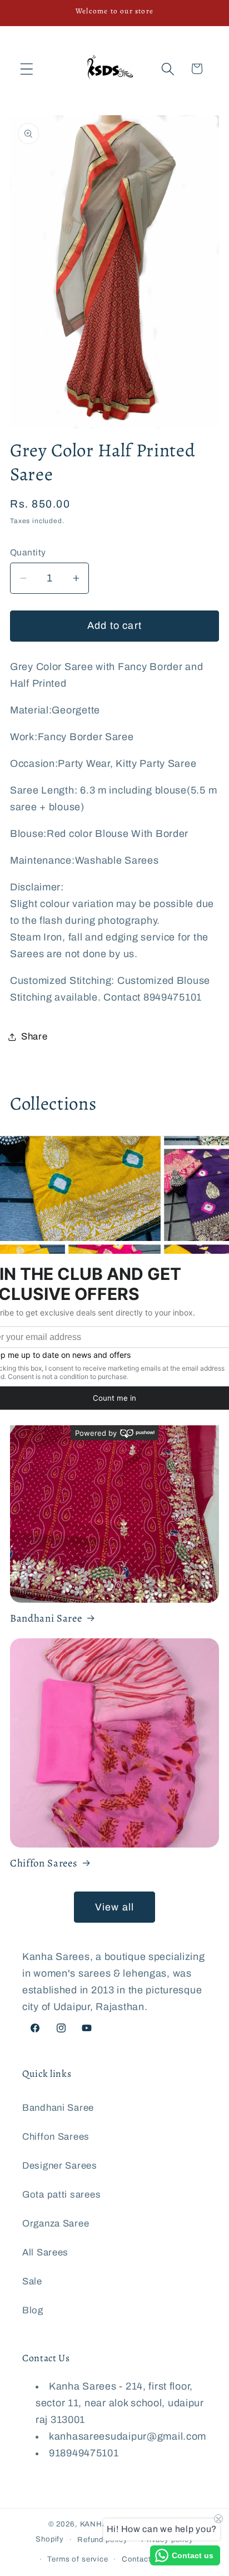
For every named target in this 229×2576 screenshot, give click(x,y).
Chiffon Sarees (44, 1863)
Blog (33, 2310)
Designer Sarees (60, 2166)
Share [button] (34, 1036)
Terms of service (78, 2559)
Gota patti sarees (61, 2195)
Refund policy (103, 2540)
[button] (27, 69)
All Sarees (45, 2252)
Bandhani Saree (46, 1618)
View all (115, 1907)
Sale (32, 2281)
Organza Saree (56, 2223)
